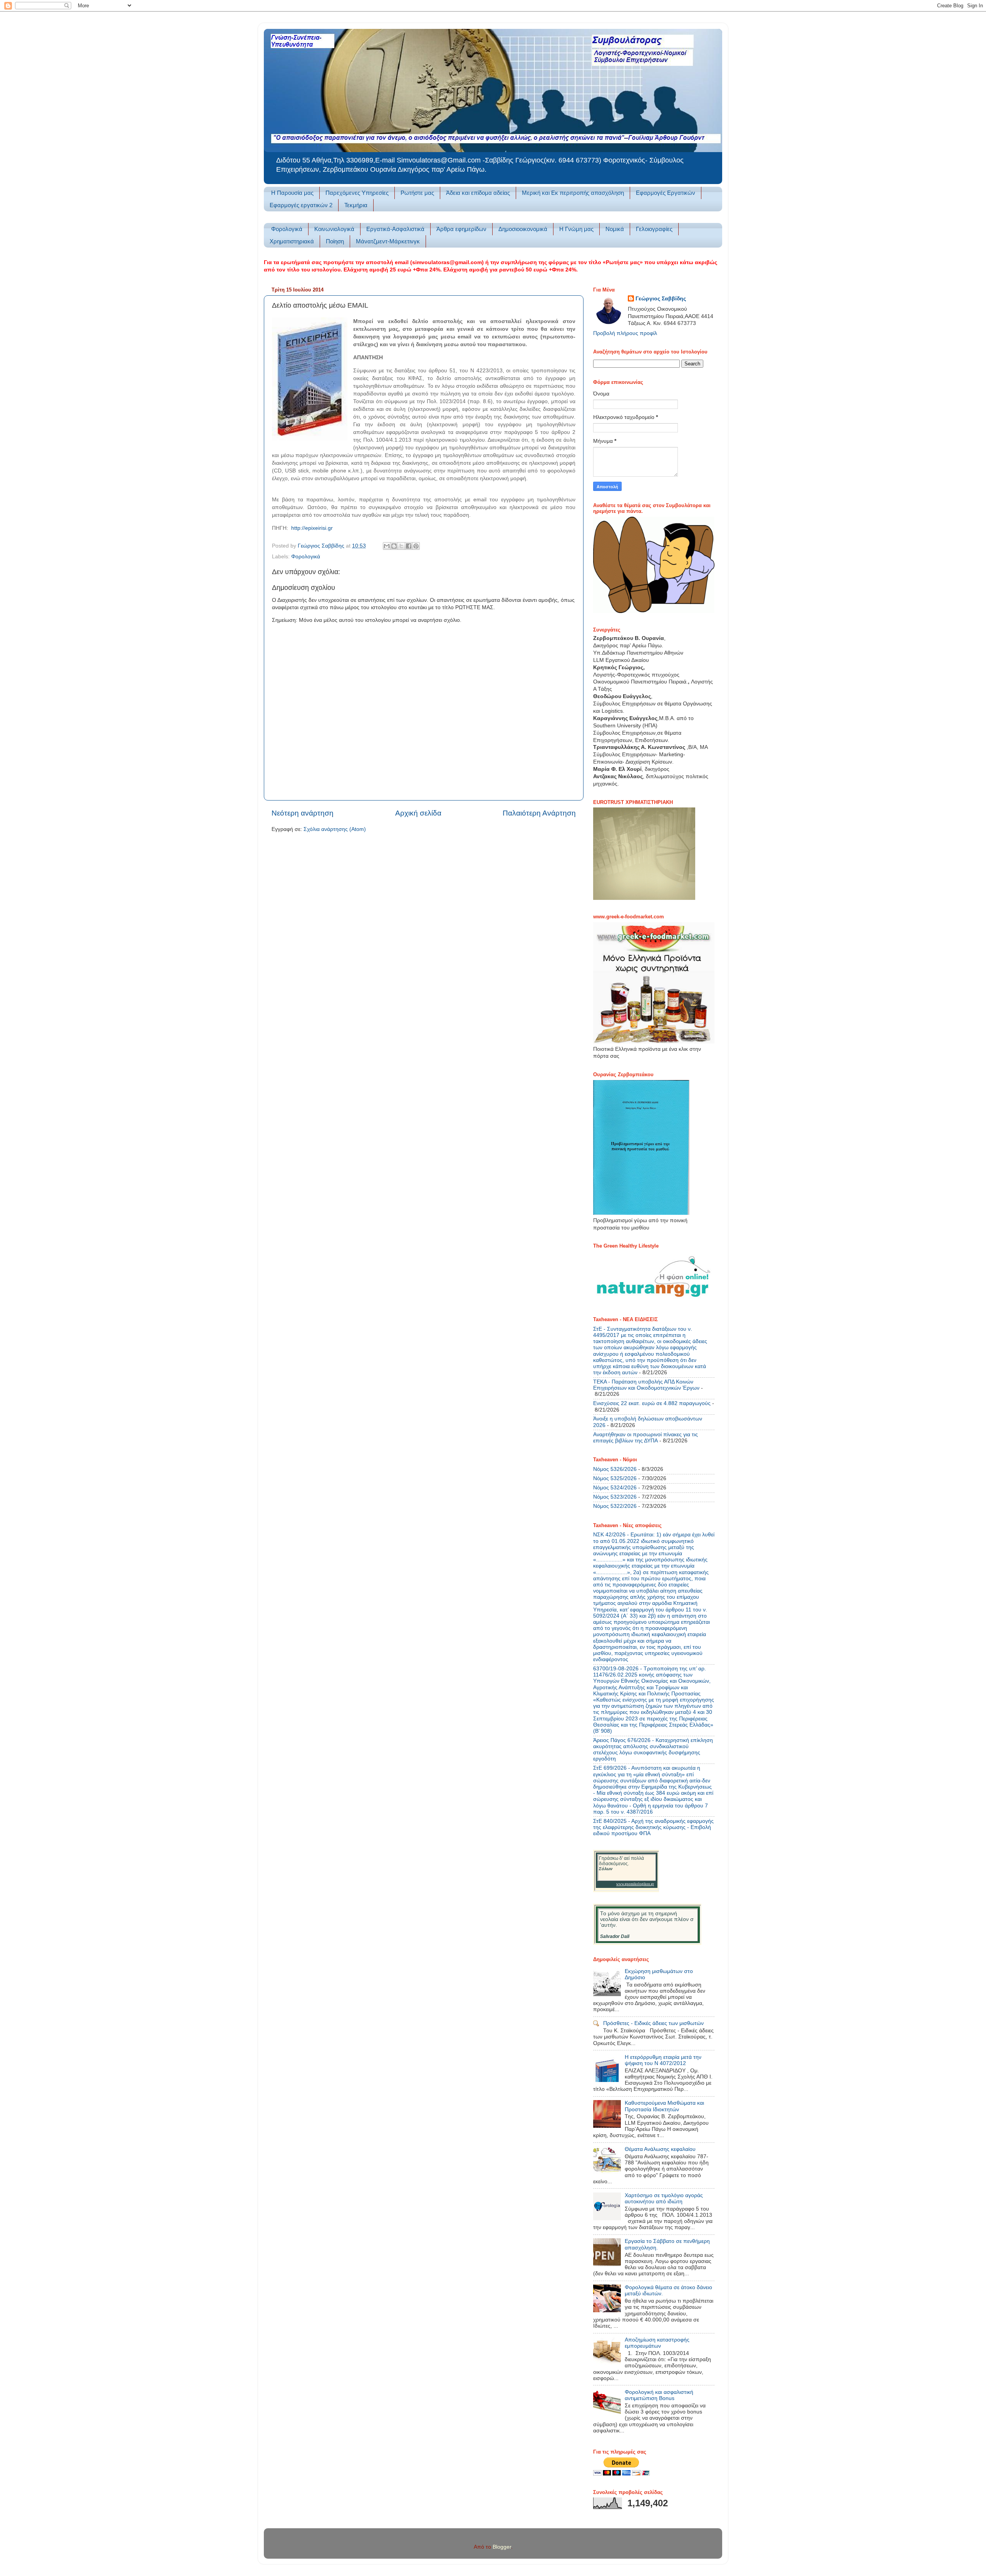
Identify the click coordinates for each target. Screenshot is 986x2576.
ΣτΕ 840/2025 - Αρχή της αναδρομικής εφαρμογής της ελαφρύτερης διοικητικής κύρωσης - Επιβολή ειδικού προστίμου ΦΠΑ (653, 1827)
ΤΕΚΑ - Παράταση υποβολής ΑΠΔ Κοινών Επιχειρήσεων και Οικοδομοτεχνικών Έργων (646, 1385)
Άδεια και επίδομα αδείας (478, 193)
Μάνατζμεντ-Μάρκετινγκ (388, 241)
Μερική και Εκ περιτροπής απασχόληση (573, 193)
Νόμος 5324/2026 (615, 1488)
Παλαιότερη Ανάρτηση (539, 813)
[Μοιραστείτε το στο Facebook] (409, 546)
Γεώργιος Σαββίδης (661, 299)
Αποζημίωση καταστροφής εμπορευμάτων (657, 2343)
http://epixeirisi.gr (312, 528)
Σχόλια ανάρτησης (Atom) (335, 829)
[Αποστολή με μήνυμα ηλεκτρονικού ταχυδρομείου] (387, 546)
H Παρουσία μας (292, 193)
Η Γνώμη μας (576, 229)
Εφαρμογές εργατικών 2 (301, 205)
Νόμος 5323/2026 (615, 1497)
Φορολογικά (287, 229)
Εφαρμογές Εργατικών (666, 193)
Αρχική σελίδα (418, 813)
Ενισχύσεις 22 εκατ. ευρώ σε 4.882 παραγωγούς (652, 1403)
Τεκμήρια (356, 205)
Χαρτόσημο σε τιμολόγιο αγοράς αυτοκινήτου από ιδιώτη (664, 2198)
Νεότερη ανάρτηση (303, 813)
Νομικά (615, 229)
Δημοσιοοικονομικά (523, 229)
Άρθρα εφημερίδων (461, 229)
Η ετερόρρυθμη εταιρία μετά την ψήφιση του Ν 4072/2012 (663, 2060)
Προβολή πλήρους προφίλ (625, 333)
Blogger (502, 2547)
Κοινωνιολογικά (334, 229)
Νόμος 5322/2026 (615, 1506)
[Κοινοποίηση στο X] (401, 546)
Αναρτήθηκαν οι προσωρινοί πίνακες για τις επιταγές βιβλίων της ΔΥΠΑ (646, 1438)
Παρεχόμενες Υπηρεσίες (357, 193)
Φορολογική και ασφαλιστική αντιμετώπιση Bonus (659, 2395)
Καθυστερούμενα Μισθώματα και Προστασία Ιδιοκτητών (664, 2106)
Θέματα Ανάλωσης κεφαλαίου (660, 2149)
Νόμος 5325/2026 (615, 1478)
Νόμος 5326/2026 (615, 1469)
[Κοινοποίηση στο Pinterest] (416, 546)
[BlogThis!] (394, 546)
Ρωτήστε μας (417, 193)
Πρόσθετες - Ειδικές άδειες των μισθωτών (653, 2023)
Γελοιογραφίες (654, 229)
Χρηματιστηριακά (292, 241)
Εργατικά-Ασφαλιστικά (395, 229)
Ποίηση (335, 241)
